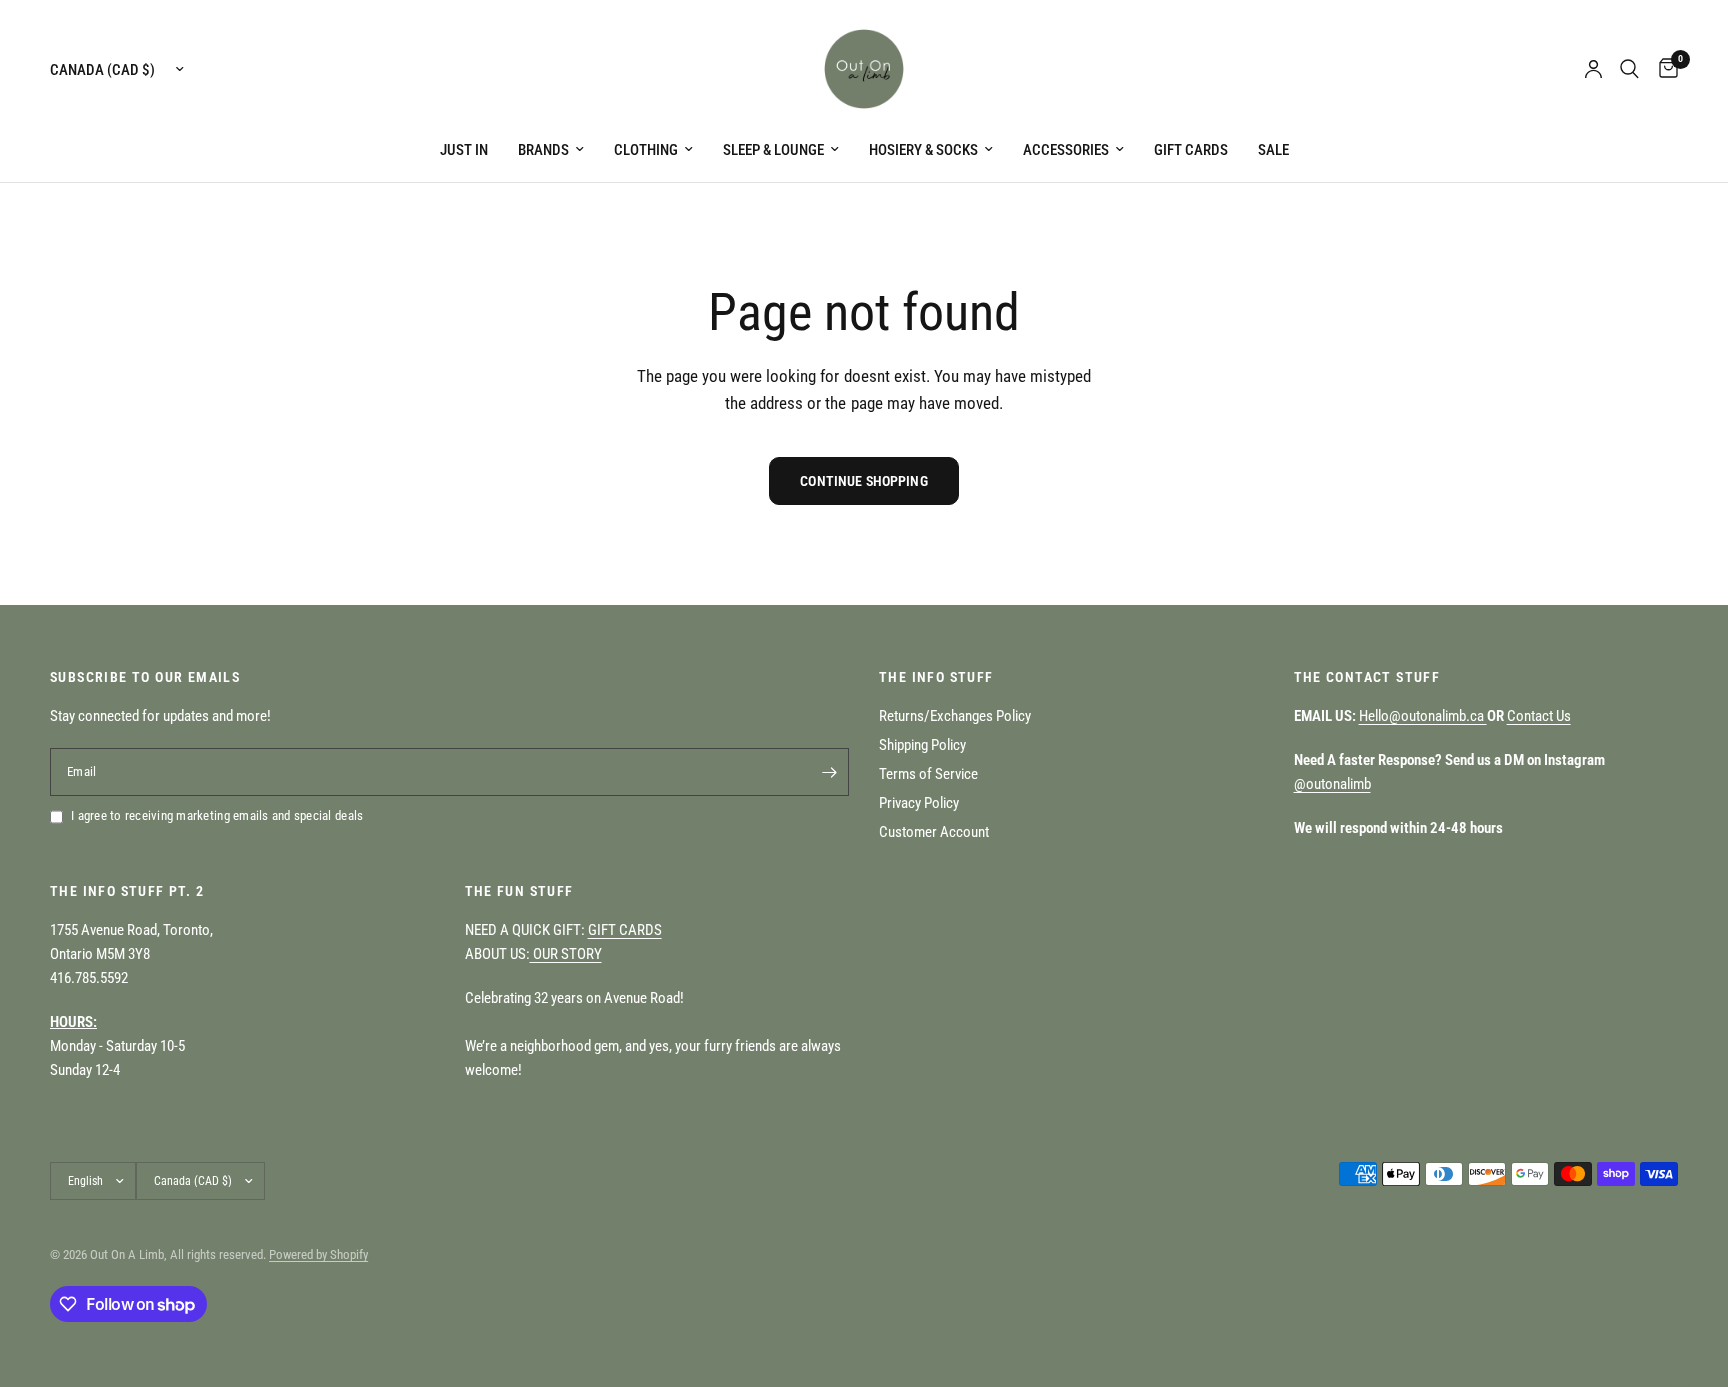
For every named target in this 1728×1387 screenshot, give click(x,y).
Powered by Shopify (318, 1254)
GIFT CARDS (1191, 150)
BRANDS (543, 150)
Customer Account (934, 832)
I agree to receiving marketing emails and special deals (217, 815)
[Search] (1629, 69)
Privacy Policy (919, 803)
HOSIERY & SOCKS (923, 150)
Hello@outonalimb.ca (1423, 716)
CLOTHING (646, 150)
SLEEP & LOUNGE (773, 150)
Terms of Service (928, 774)
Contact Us (1539, 716)
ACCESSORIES (1066, 150)
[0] (1663, 69)
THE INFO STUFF (936, 677)
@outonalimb (1332, 784)
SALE (1273, 150)
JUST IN (464, 150)
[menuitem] (464, 150)
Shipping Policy (922, 745)
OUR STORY (566, 954)
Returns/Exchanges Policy (955, 716)
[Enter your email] (829, 772)
